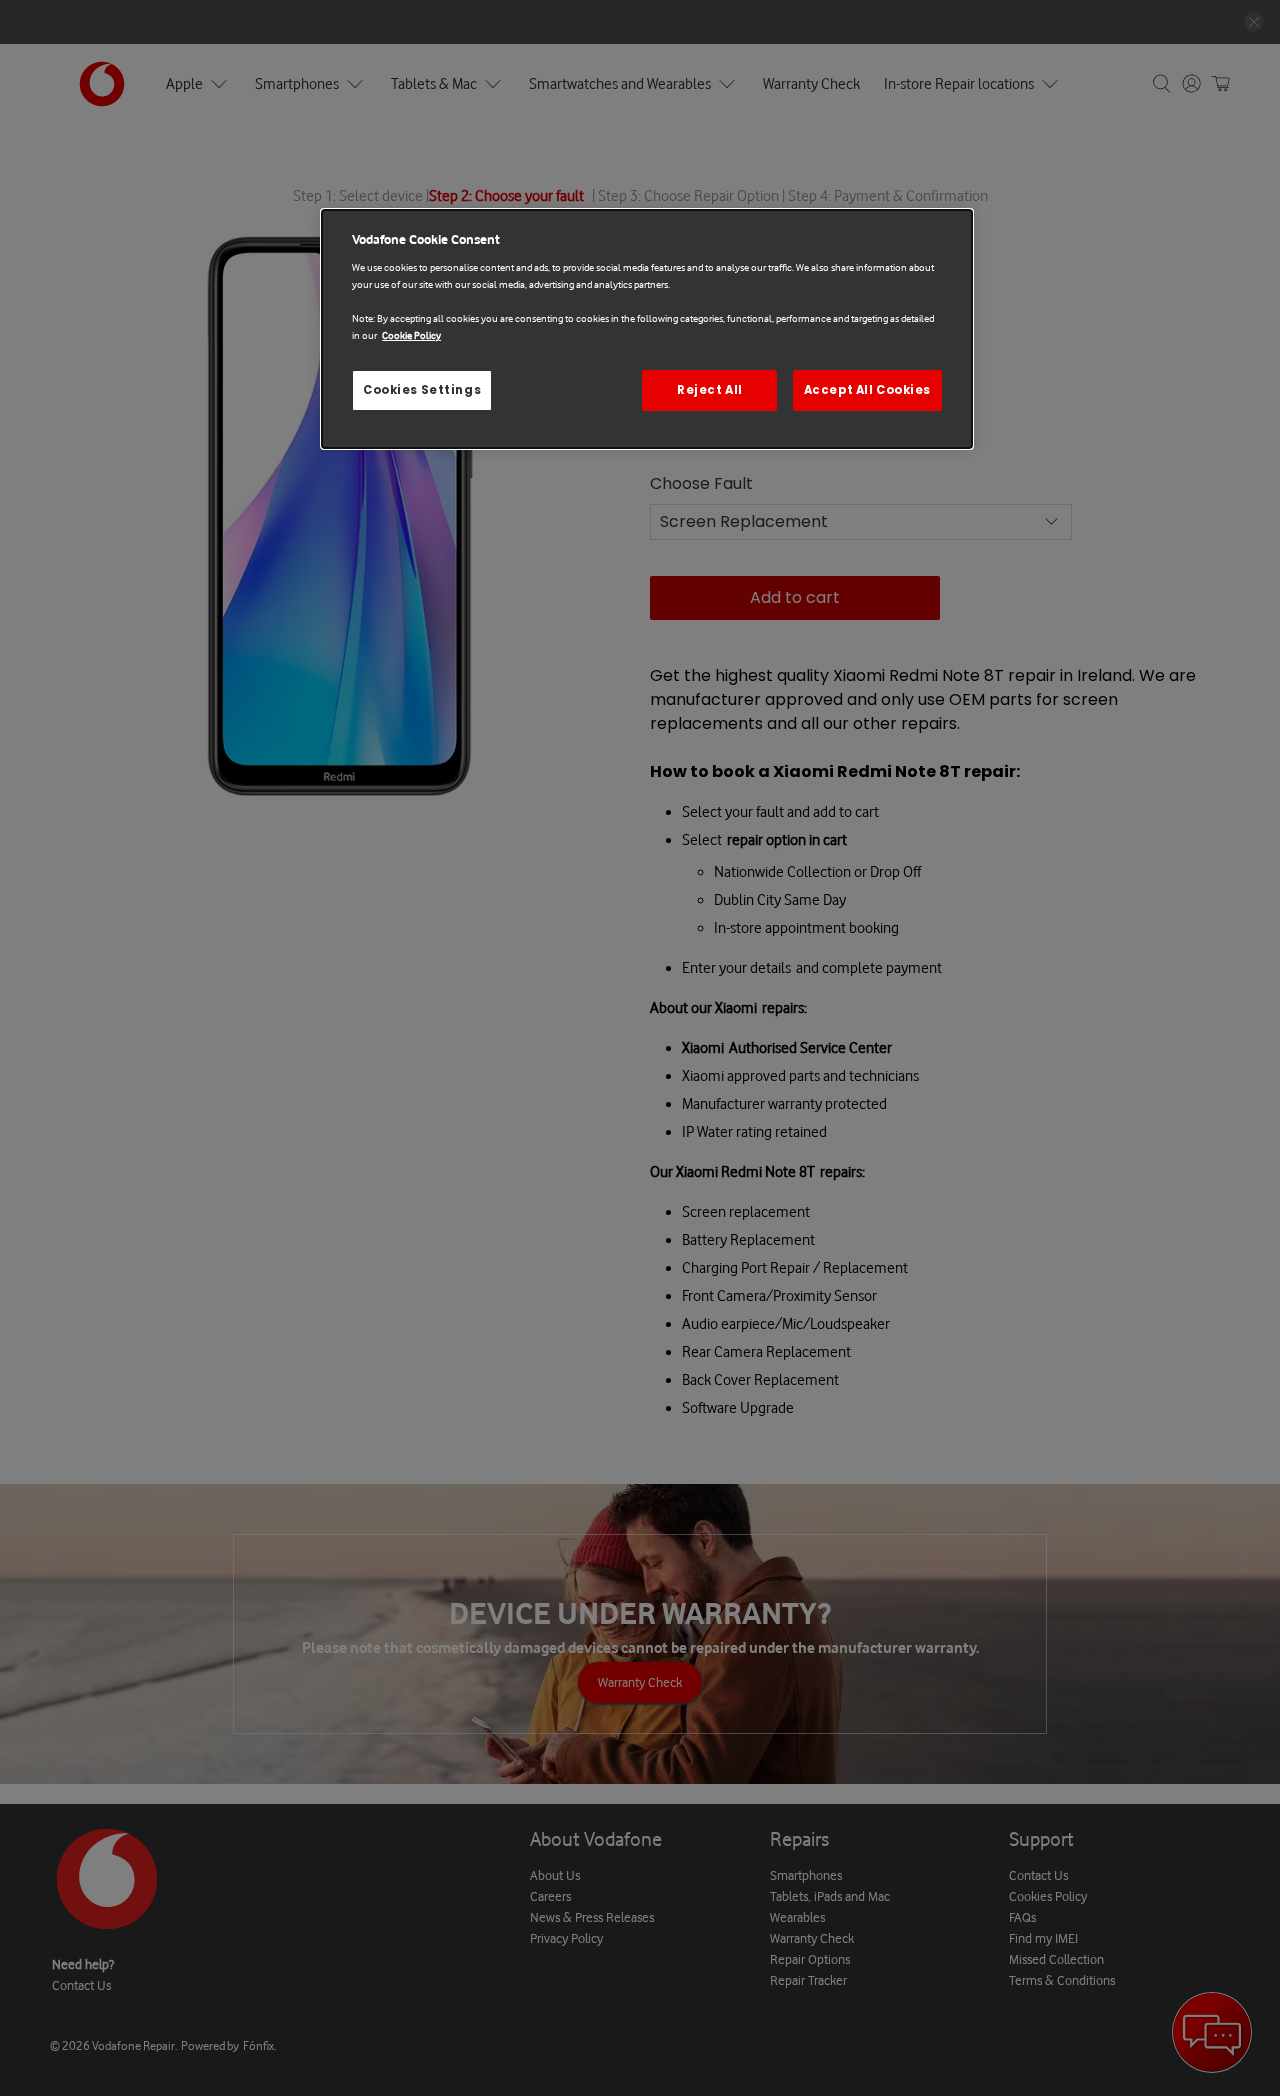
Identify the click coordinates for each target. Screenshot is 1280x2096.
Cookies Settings (422, 390)
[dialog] (647, 329)
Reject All (710, 390)
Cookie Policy (411, 335)
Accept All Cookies (867, 390)
